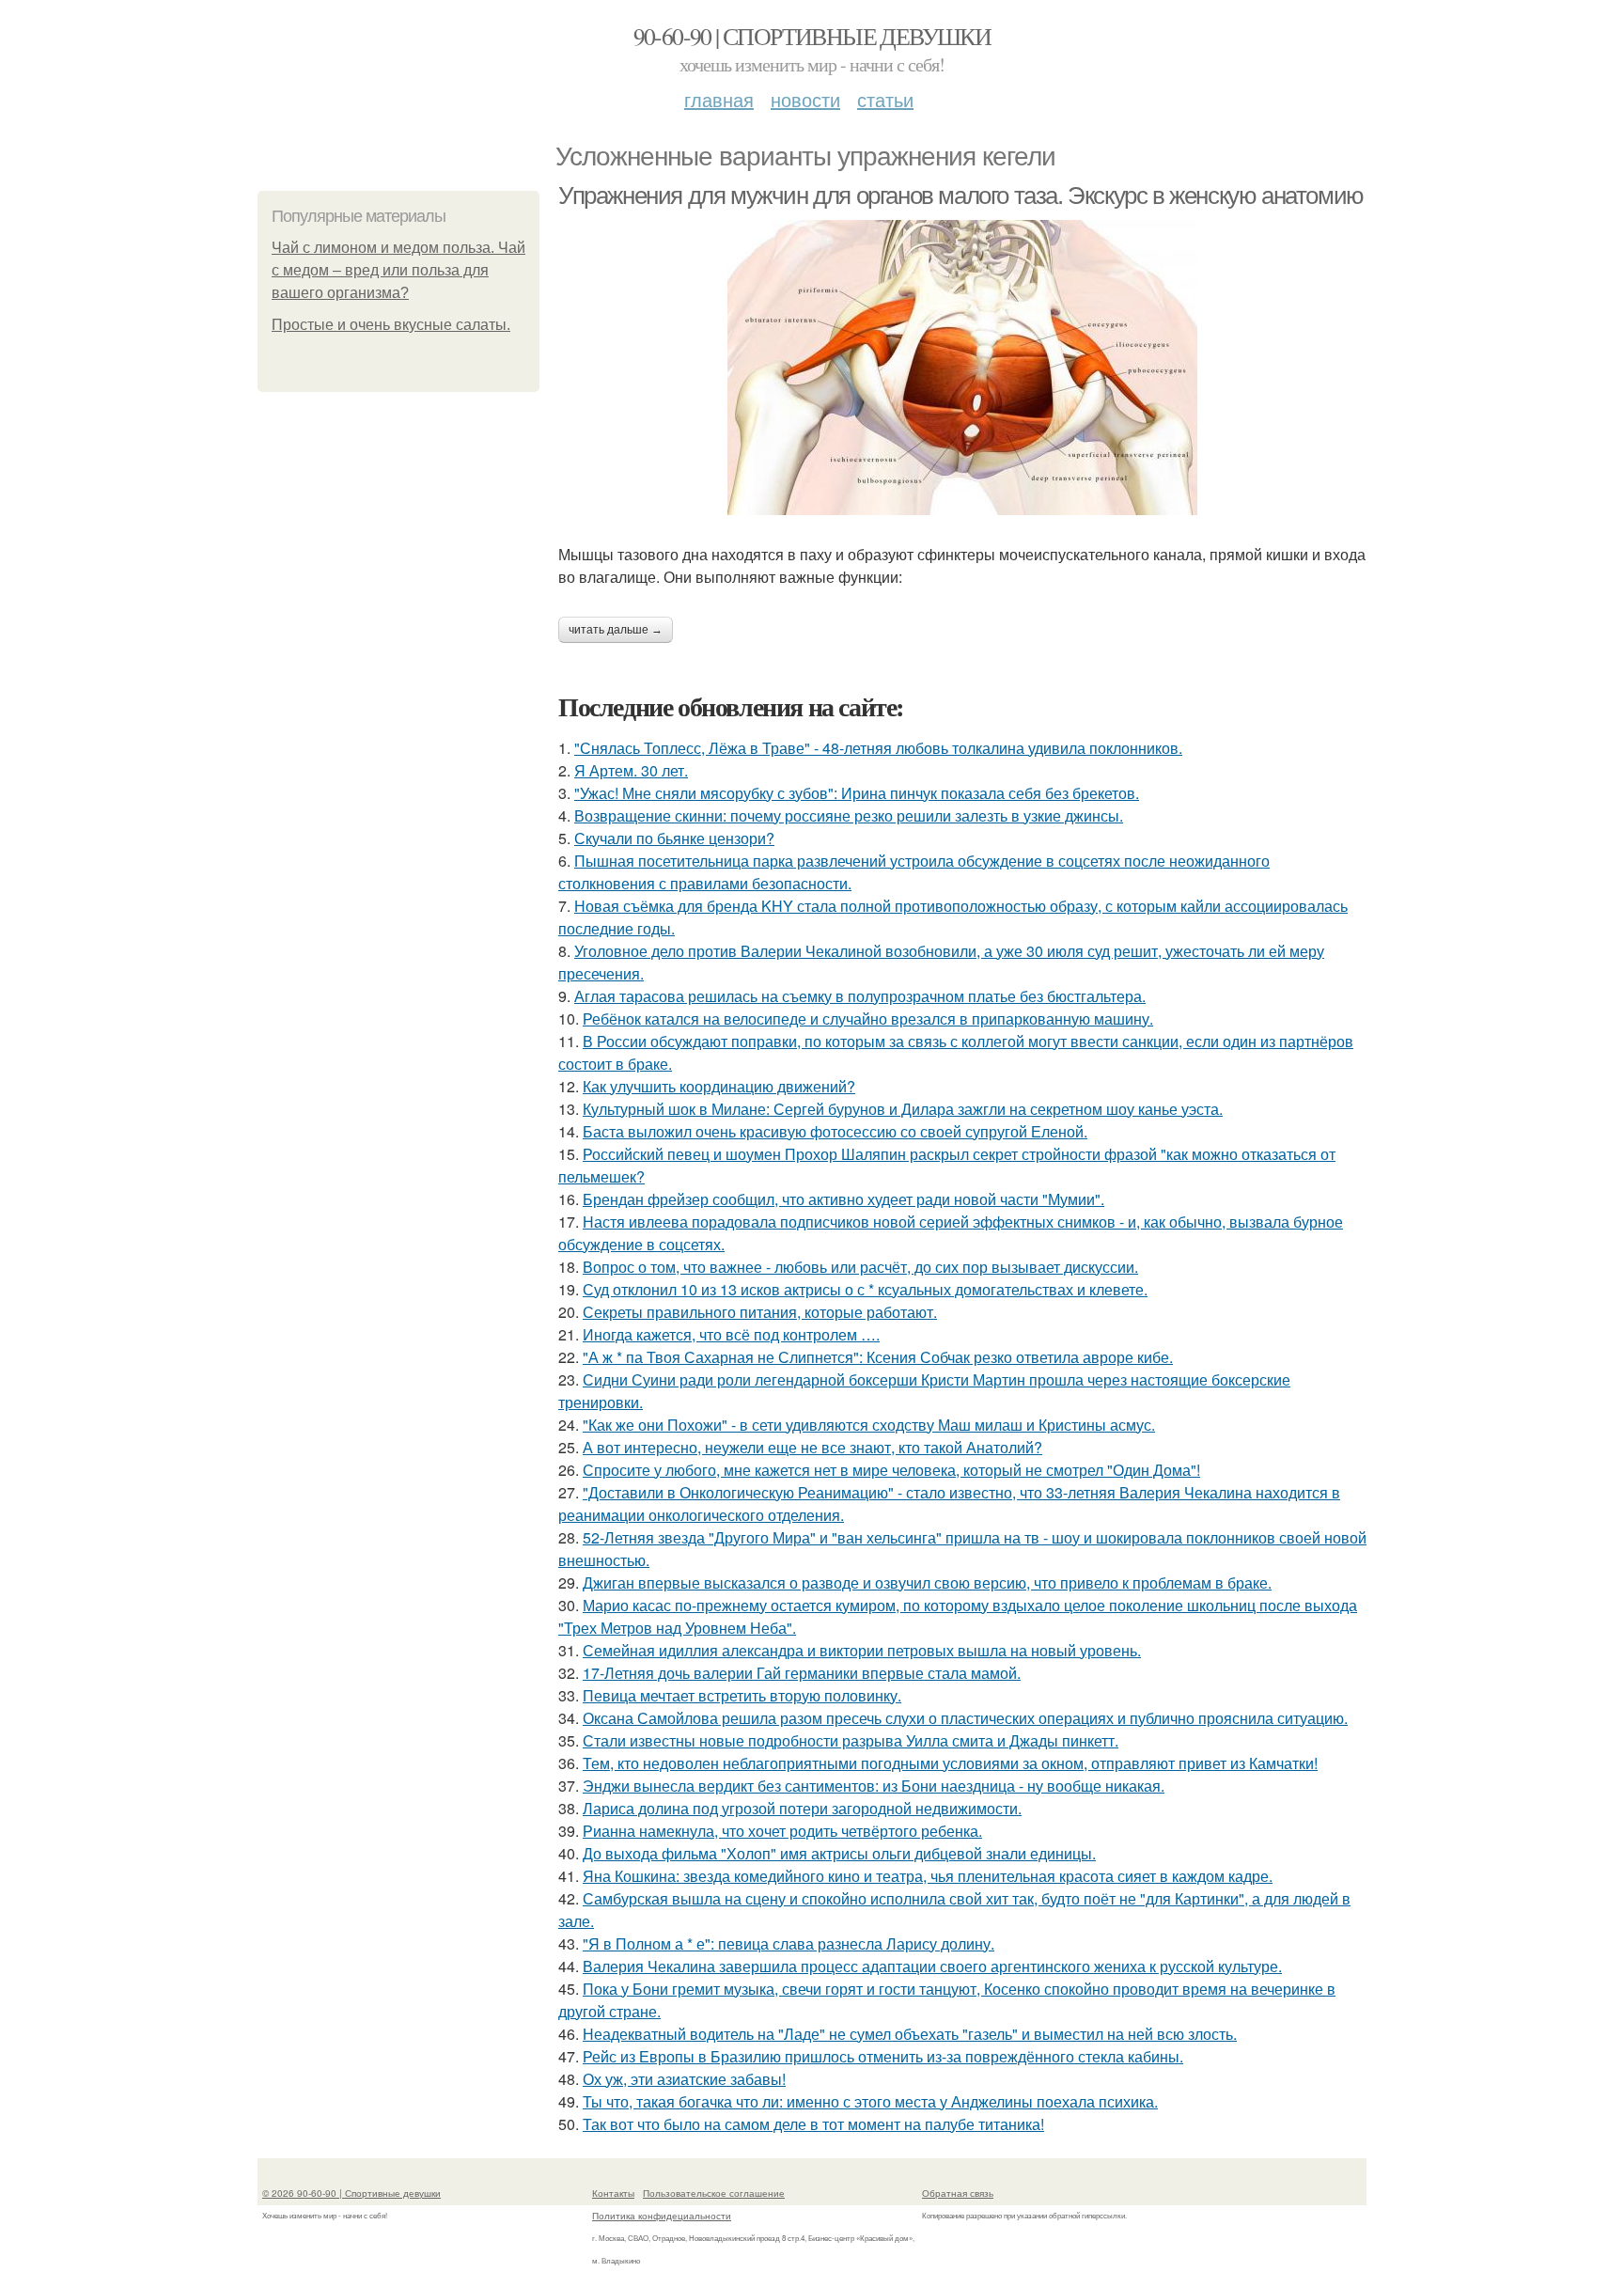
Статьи (885, 99)
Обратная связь (958, 2193)
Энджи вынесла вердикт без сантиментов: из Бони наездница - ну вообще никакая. (874, 1786)
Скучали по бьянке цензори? (674, 838)
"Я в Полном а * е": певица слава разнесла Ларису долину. (789, 1943)
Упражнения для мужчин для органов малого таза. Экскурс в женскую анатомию (961, 196)
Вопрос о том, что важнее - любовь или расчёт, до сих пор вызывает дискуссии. (860, 1267)
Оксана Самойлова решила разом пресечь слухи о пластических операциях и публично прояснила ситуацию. (965, 1718)
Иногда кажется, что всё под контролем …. (731, 1334)
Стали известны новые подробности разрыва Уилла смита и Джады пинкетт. (851, 1740)
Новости (805, 99)
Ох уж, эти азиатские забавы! (684, 2079)
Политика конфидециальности (662, 2216)
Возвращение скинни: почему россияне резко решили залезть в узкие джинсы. (849, 815)
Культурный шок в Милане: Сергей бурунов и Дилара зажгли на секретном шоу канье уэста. (903, 1109)
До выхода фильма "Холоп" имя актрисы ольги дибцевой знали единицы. (839, 1853)
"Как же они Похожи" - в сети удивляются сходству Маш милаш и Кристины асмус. (869, 1425)
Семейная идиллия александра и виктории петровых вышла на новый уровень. (862, 1650)
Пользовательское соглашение (714, 2193)
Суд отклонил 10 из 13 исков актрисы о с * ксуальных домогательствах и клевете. (865, 1289)
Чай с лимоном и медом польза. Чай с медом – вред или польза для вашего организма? (398, 270)
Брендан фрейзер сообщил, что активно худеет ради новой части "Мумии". (843, 1199)
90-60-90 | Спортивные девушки (812, 36)
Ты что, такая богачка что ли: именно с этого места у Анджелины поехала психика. (870, 2101)
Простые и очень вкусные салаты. (391, 325)
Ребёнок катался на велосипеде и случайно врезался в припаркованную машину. (868, 1018)
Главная (719, 99)
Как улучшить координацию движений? (719, 1086)
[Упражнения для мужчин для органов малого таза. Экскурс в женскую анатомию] (962, 368)
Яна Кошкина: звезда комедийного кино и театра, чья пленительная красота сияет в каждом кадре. (928, 1876)
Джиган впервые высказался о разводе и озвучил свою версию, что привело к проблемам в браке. (927, 1583)
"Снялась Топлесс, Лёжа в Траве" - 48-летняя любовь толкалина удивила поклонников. (878, 748)
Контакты (613, 2193)
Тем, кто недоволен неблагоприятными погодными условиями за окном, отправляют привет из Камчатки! (950, 1763)
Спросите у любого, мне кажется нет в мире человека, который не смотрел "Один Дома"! (891, 1470)
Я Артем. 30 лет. (631, 770)
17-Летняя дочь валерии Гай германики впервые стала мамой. (802, 1673)
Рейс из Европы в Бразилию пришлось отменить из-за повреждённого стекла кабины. (883, 2056)
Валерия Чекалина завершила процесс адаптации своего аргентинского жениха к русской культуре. (932, 1966)
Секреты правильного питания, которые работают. (760, 1312)
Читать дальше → (616, 630)
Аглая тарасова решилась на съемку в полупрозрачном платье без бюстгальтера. (860, 996)
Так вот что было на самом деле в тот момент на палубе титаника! (813, 2124)
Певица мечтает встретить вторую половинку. (742, 1695)
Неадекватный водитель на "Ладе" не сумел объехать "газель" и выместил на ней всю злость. (910, 2034)
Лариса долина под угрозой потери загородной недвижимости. (802, 1808)
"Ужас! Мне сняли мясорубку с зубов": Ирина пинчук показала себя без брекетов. (857, 793)
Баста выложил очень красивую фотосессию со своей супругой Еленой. (835, 1131)
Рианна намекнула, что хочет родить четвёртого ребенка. (782, 1831)
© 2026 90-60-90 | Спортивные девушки (351, 2193)
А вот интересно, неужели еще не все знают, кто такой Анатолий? (812, 1447)
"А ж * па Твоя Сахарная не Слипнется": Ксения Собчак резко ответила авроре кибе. (878, 1357)
